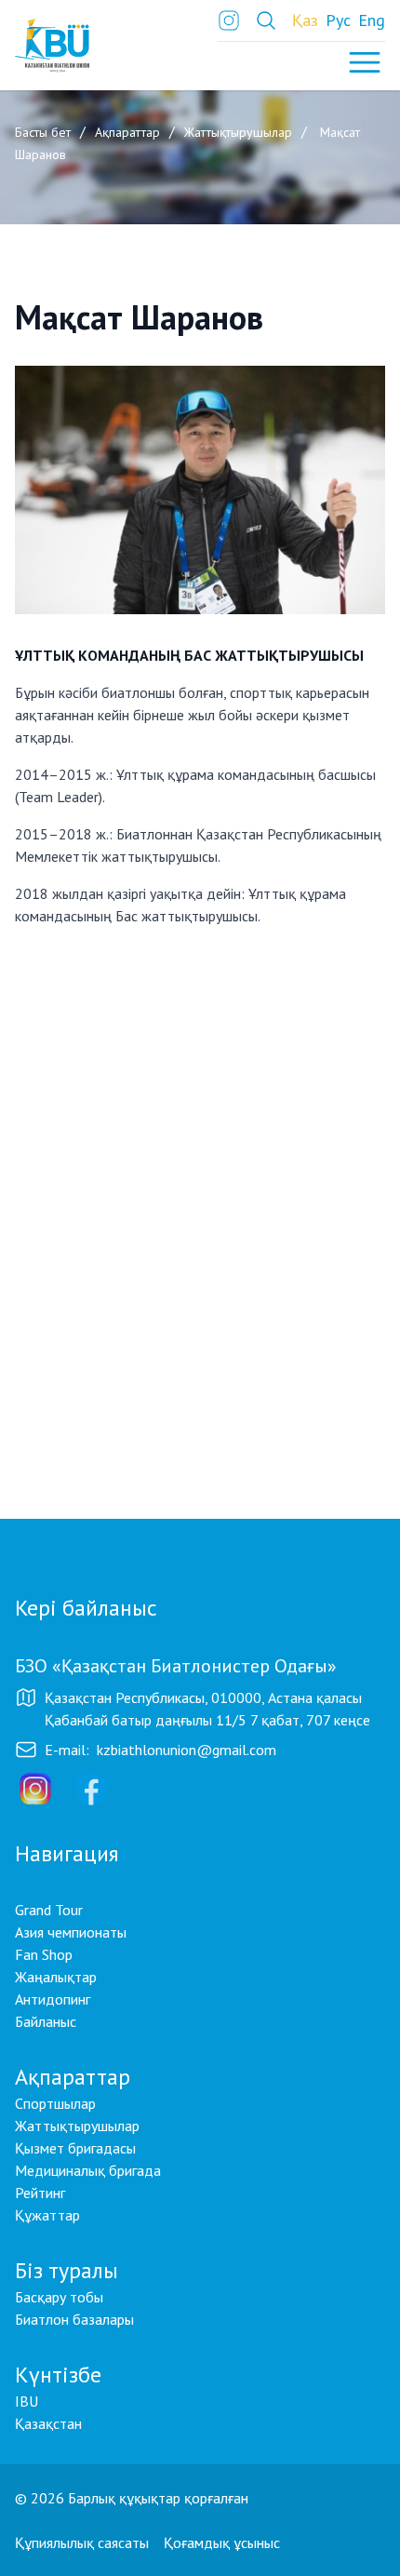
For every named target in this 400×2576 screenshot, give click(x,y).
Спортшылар (55, 2103)
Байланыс (46, 2021)
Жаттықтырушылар (77, 2126)
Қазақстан (48, 2423)
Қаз (305, 20)
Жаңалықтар (56, 1977)
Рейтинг (40, 2193)
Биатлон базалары (74, 2319)
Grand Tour (49, 1910)
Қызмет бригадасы (75, 2148)
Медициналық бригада (88, 2170)
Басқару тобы (59, 2297)
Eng (372, 20)
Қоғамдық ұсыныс (222, 2542)
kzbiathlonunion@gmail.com (187, 1750)
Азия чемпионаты (71, 1932)
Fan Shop (44, 1954)
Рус (338, 20)
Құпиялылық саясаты (82, 2542)
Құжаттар (47, 2215)
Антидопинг (53, 1999)
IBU (27, 2401)
